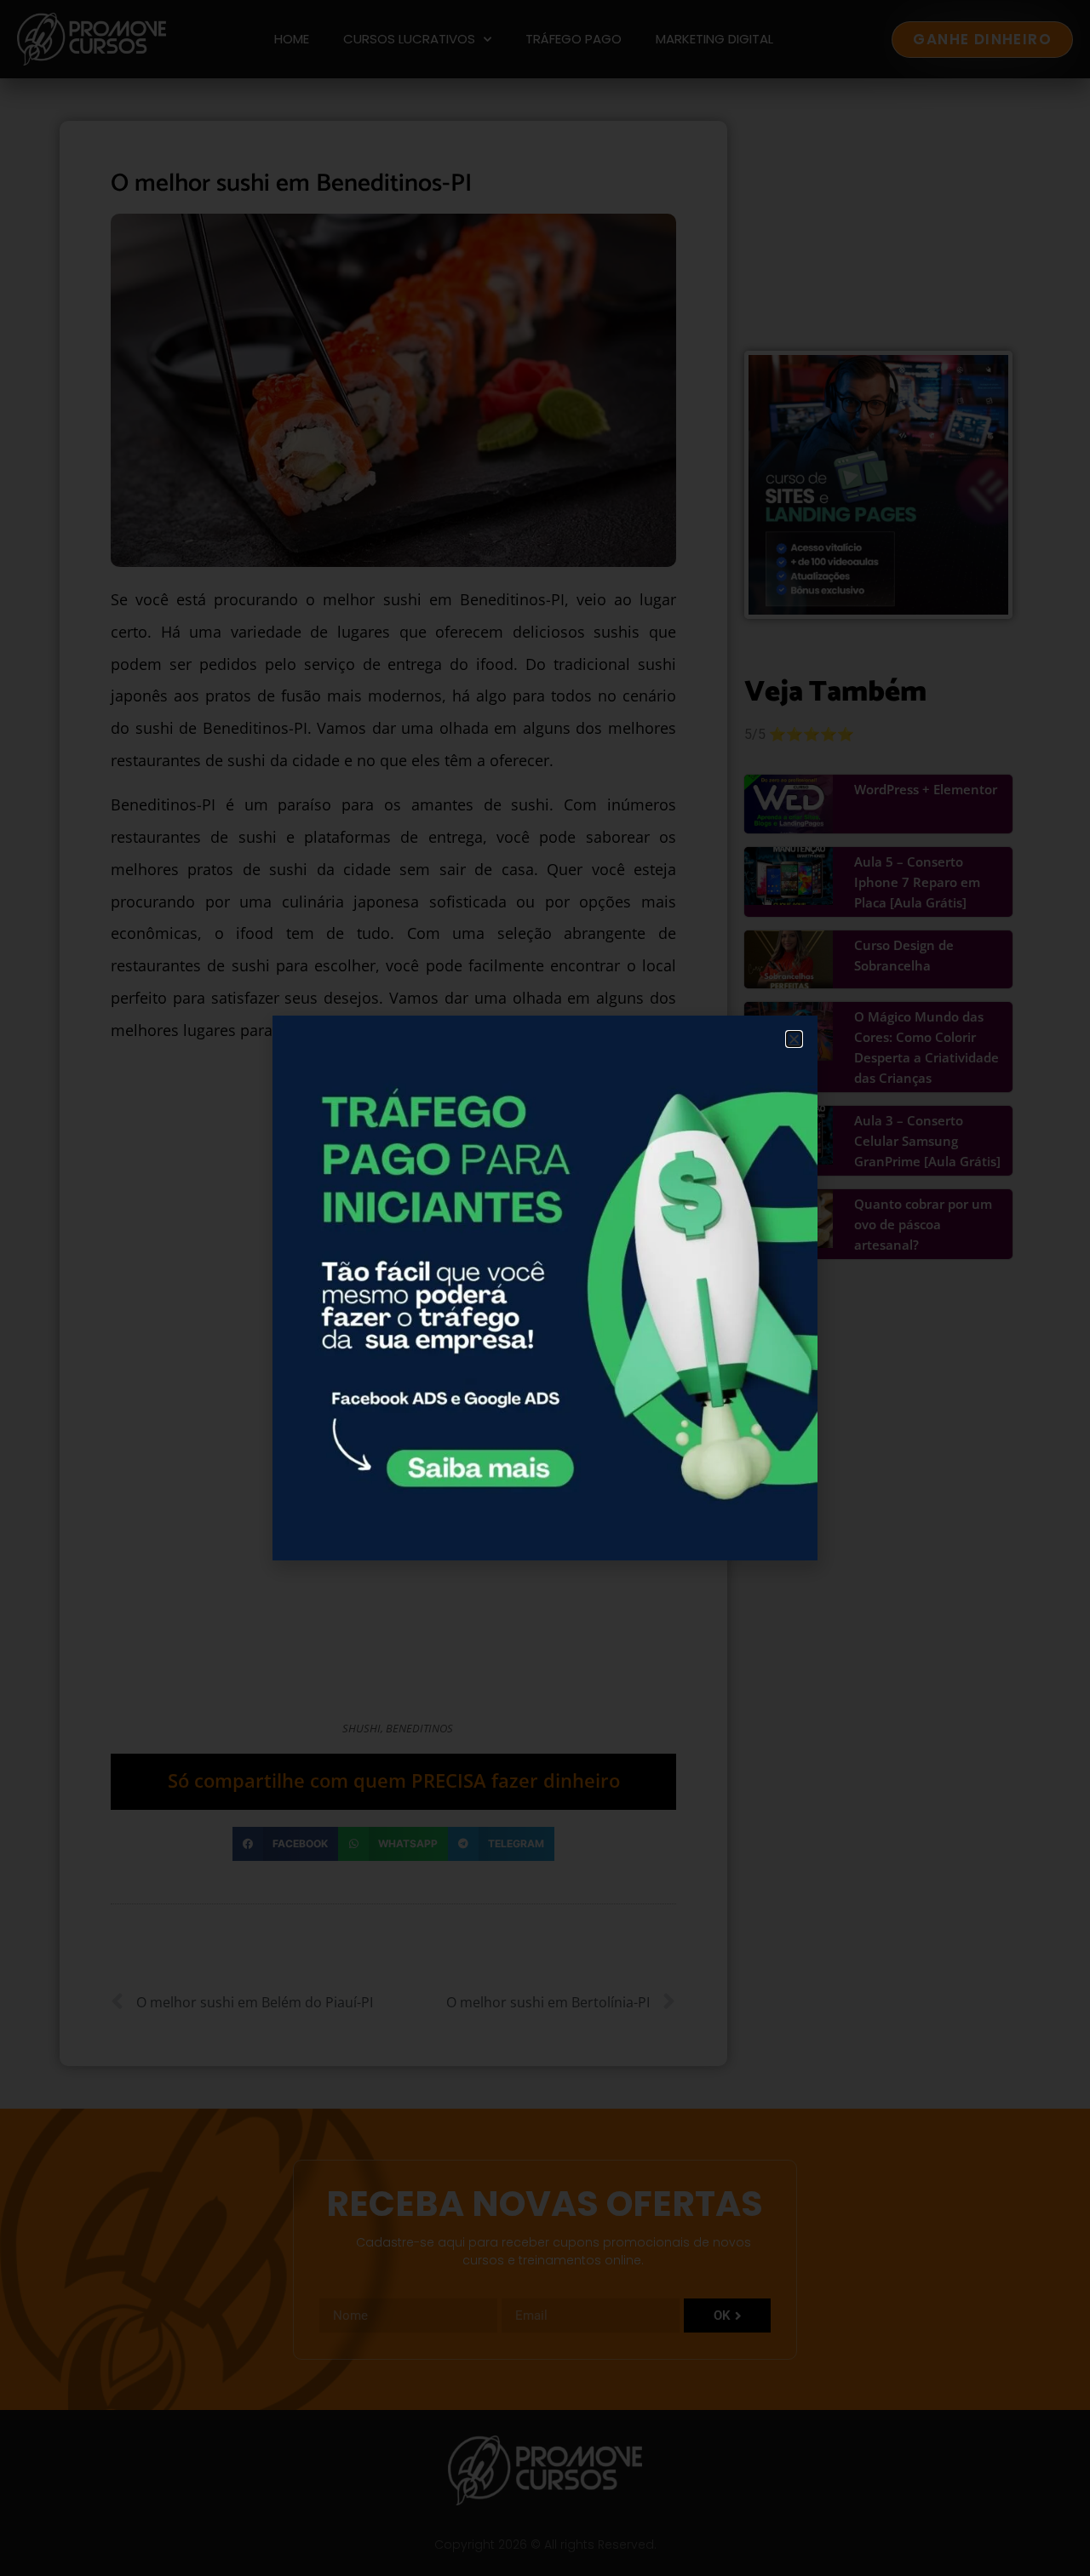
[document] (545, 1288)
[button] (794, 1039)
